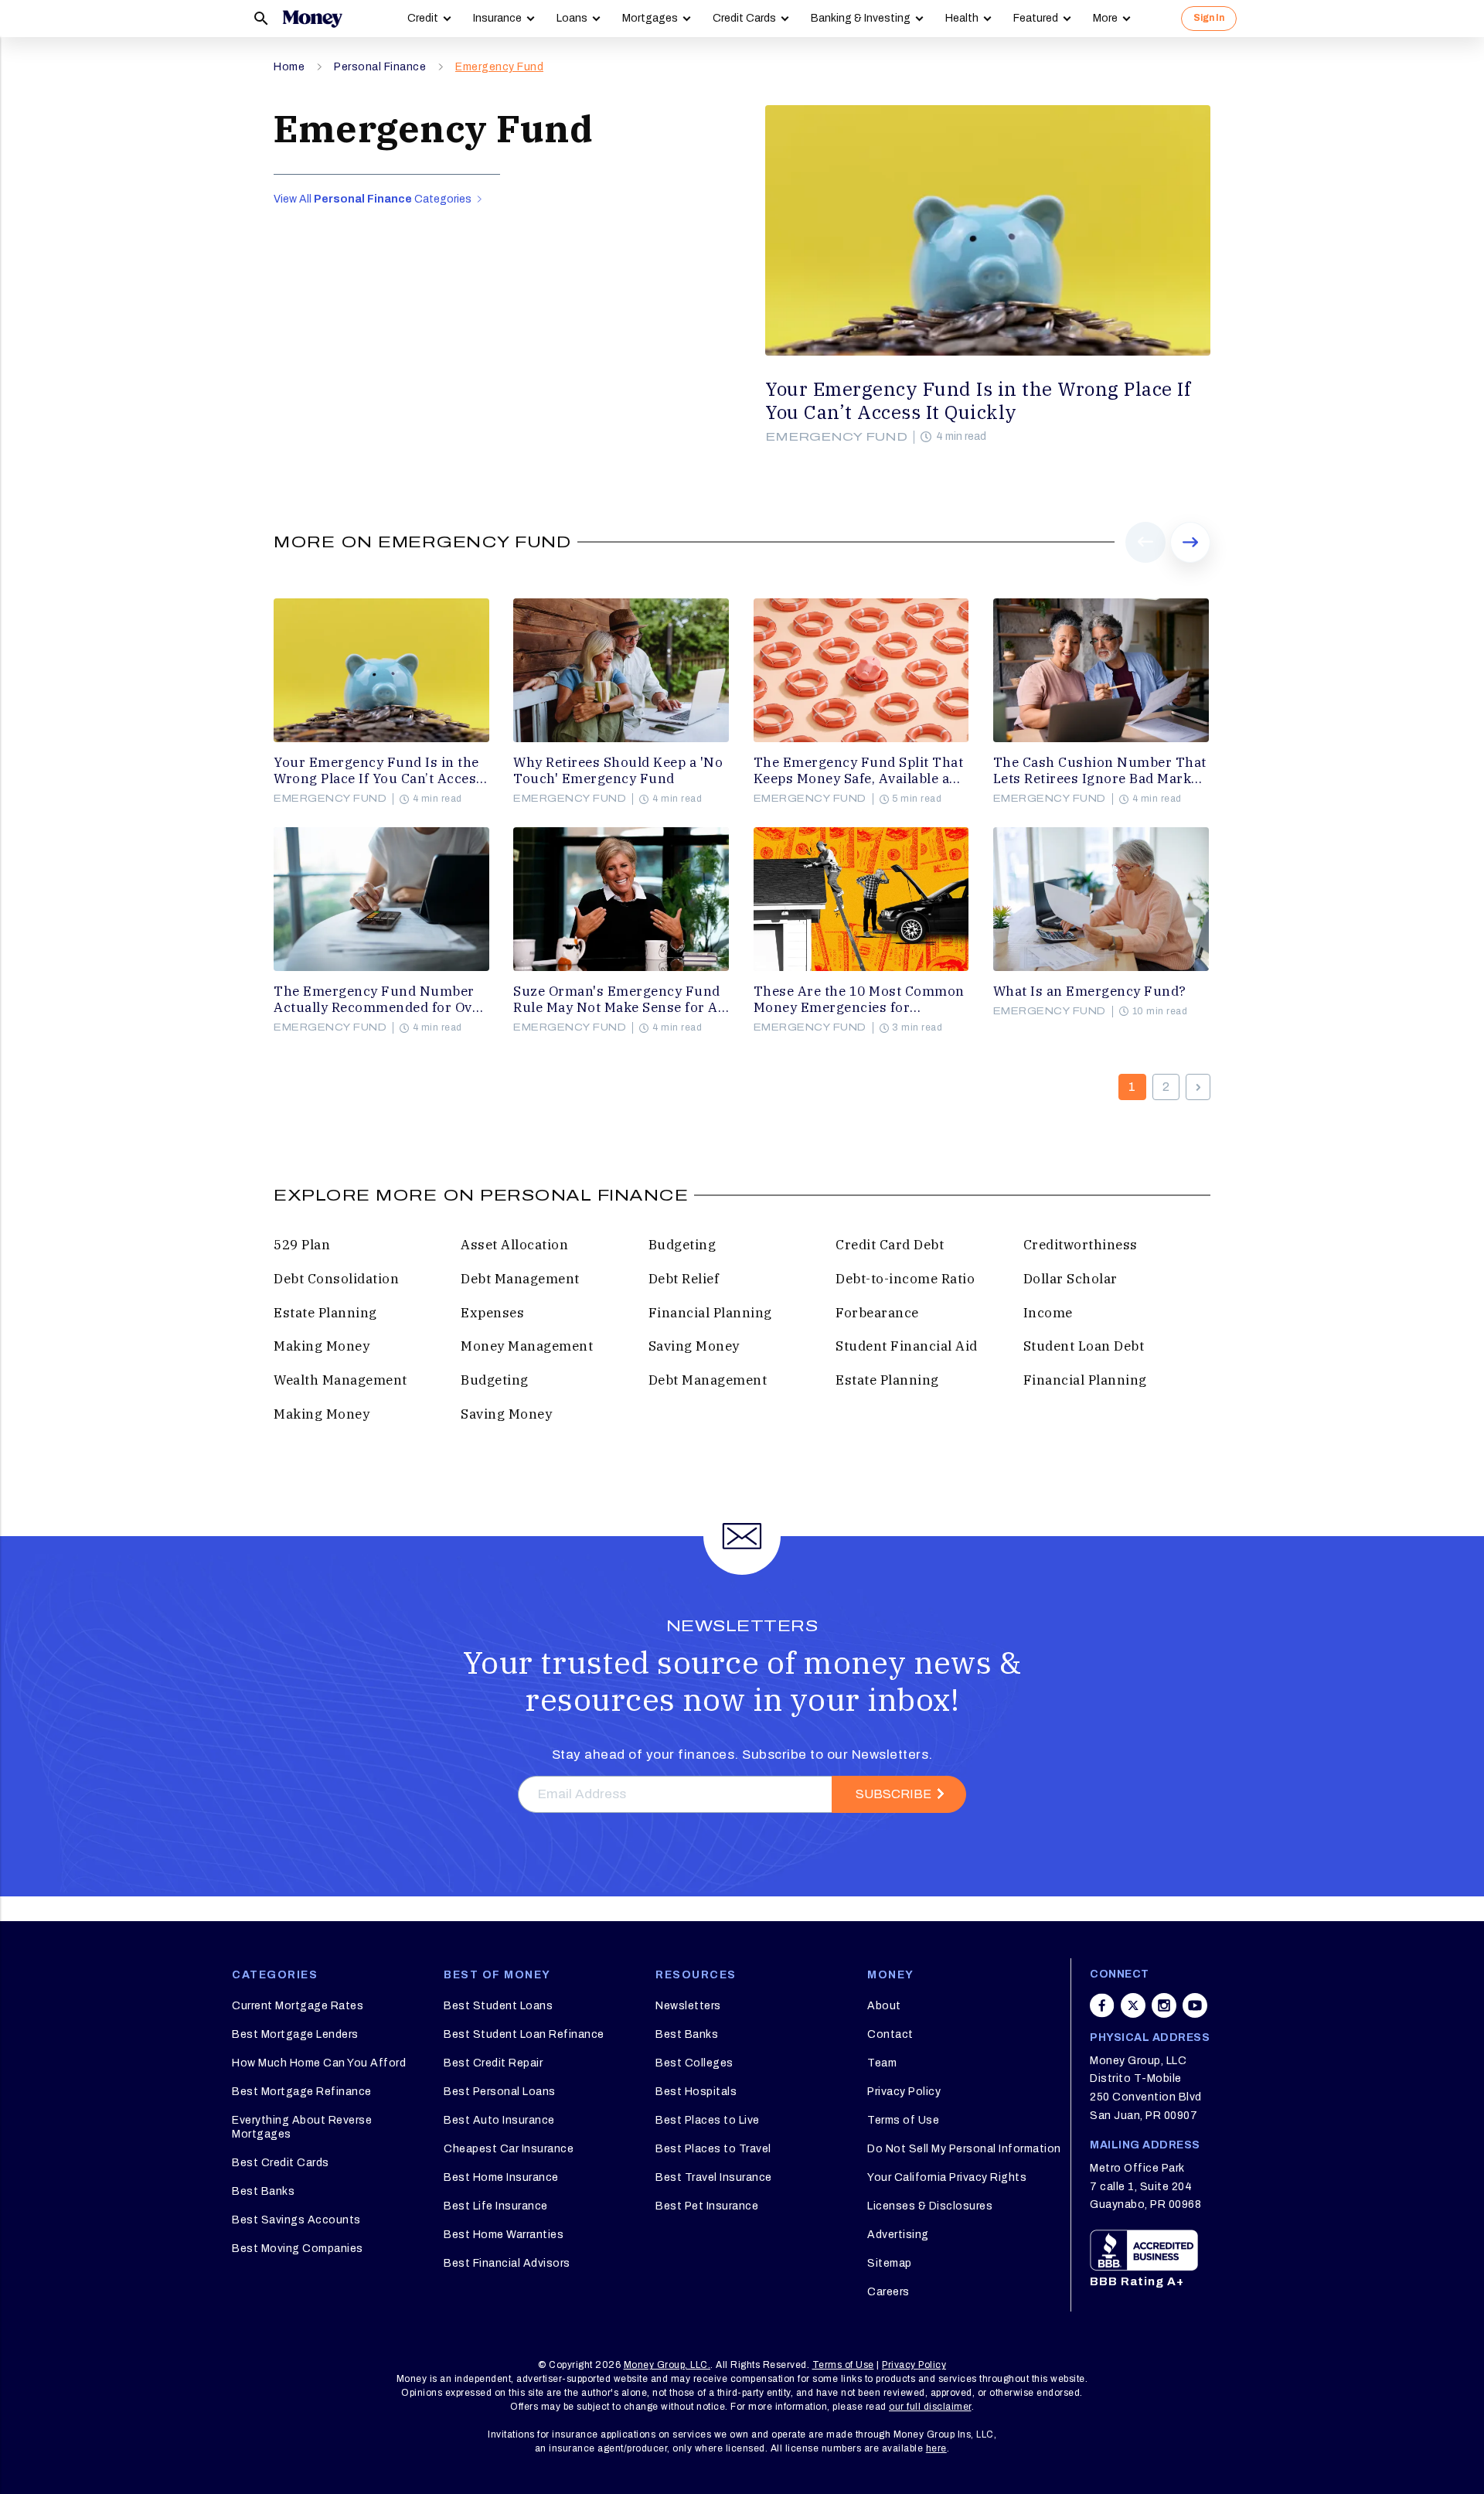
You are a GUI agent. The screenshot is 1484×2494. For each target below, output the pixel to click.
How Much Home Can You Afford (319, 2063)
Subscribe (893, 1794)
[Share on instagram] (1164, 2005)
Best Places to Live (708, 2120)
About (884, 2006)
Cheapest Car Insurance (509, 2149)
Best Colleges (694, 2063)
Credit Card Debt (890, 1245)
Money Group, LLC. (667, 2365)
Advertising (898, 2235)
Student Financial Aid (907, 1346)
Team (882, 2063)
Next (1190, 562)
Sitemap (890, 2263)
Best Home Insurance (501, 2177)
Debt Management (520, 1279)
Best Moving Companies (298, 2249)
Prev (1146, 562)
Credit (423, 18)
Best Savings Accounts (296, 2220)
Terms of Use (903, 2120)
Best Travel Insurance (714, 2177)
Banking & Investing (861, 18)
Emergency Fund (499, 67)
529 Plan (302, 1245)
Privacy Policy (904, 2092)
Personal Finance (380, 67)
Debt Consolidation (336, 1279)
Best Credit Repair (493, 2063)
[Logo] (312, 19)
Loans (572, 18)
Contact (890, 2034)
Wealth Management (340, 1380)
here (936, 2448)
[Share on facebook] (1102, 2005)
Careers (888, 2292)
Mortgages (650, 18)
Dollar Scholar (1070, 1279)
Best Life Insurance (496, 2206)
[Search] (261, 19)
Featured (1036, 18)
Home (289, 67)
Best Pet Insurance (707, 2206)
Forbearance (877, 1313)
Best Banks (263, 2191)
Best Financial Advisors (507, 2263)
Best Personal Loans (500, 2092)
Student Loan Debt (1084, 1346)
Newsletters (688, 2006)
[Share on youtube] (1195, 2005)
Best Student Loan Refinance (524, 2034)
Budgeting (682, 1245)
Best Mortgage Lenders (295, 2034)
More (1105, 18)
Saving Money (694, 1346)
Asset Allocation (514, 1245)
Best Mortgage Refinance (302, 2092)
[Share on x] (1133, 2005)
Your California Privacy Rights (947, 2177)
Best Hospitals (696, 2092)
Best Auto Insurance (499, 2120)
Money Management (527, 1346)
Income (1048, 1313)
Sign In (1209, 18)
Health (962, 18)
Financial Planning (710, 1313)
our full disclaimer (930, 2407)
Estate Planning (325, 1313)
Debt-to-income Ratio (905, 1279)
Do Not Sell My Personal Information (964, 2149)
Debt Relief (684, 1279)
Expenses (492, 1313)
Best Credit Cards (281, 2163)
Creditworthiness (1081, 1245)
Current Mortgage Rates (298, 2006)
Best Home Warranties (504, 2235)
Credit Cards (744, 18)
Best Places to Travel (713, 2149)
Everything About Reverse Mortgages (302, 2127)
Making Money (322, 1346)
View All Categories (374, 199)
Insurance (497, 18)
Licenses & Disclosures (930, 2206)
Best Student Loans (498, 2006)
